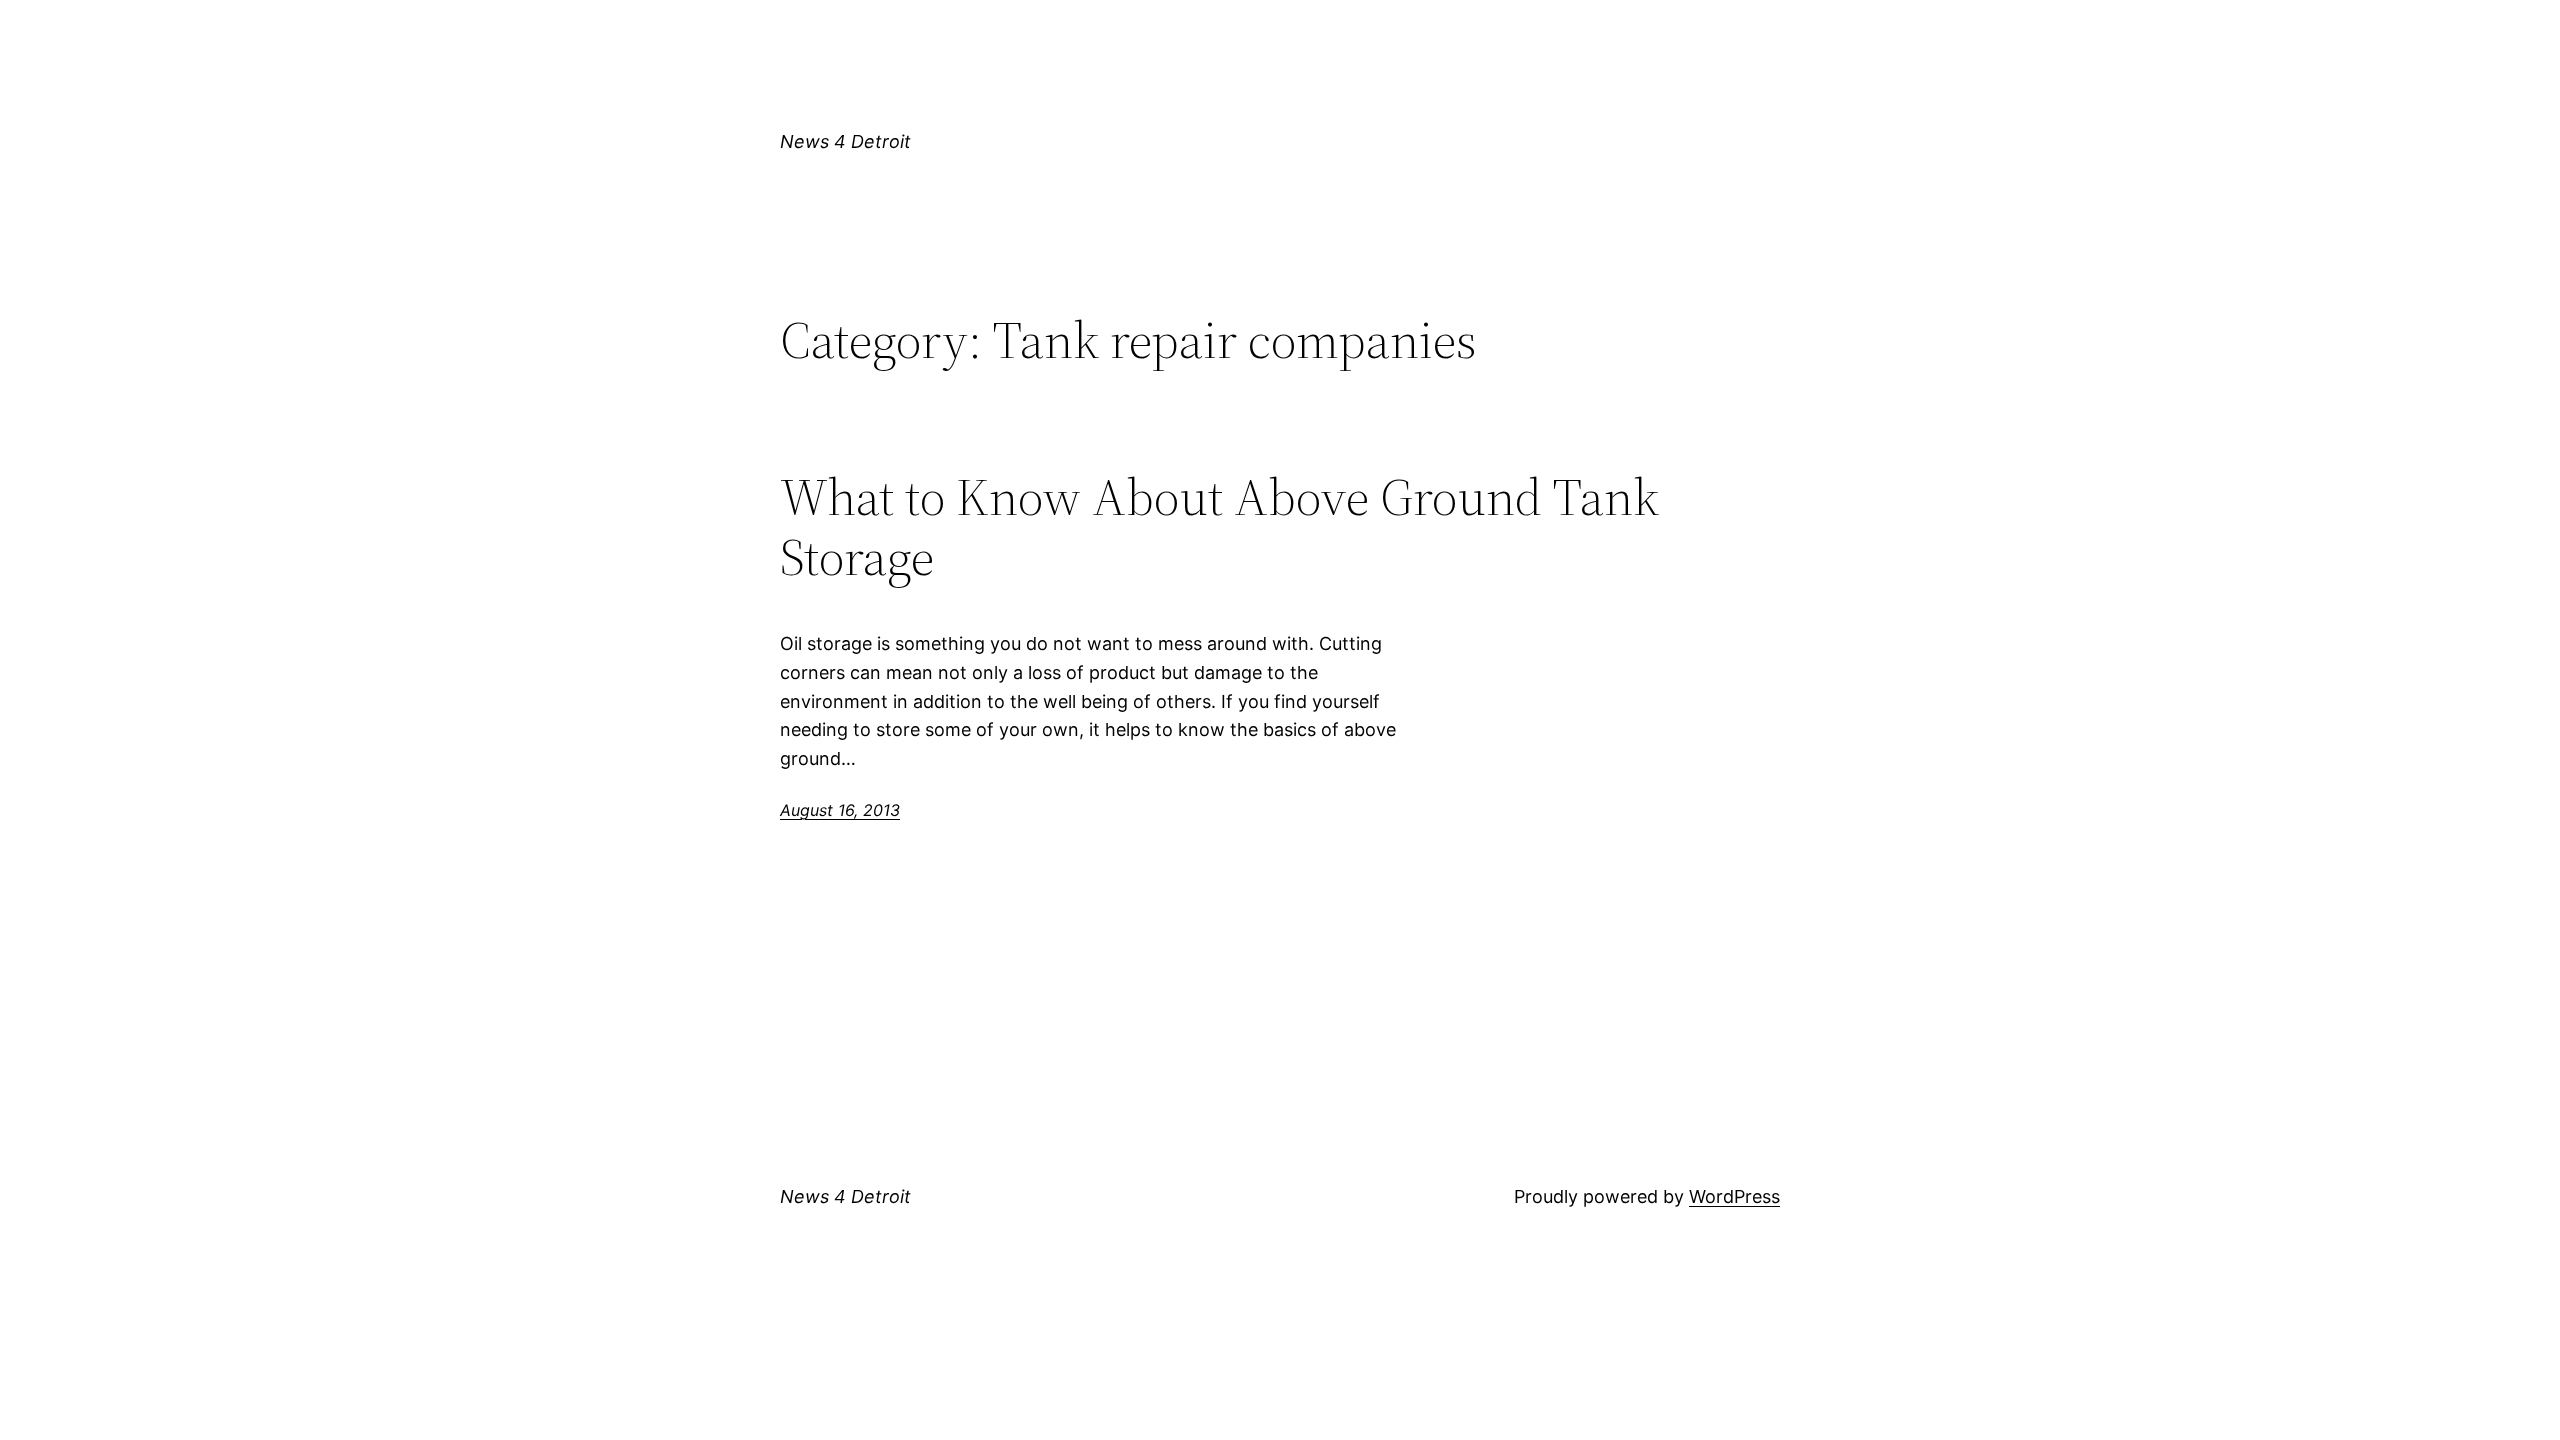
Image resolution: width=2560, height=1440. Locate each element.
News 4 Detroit (845, 141)
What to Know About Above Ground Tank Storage (1219, 527)
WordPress (1734, 1196)
